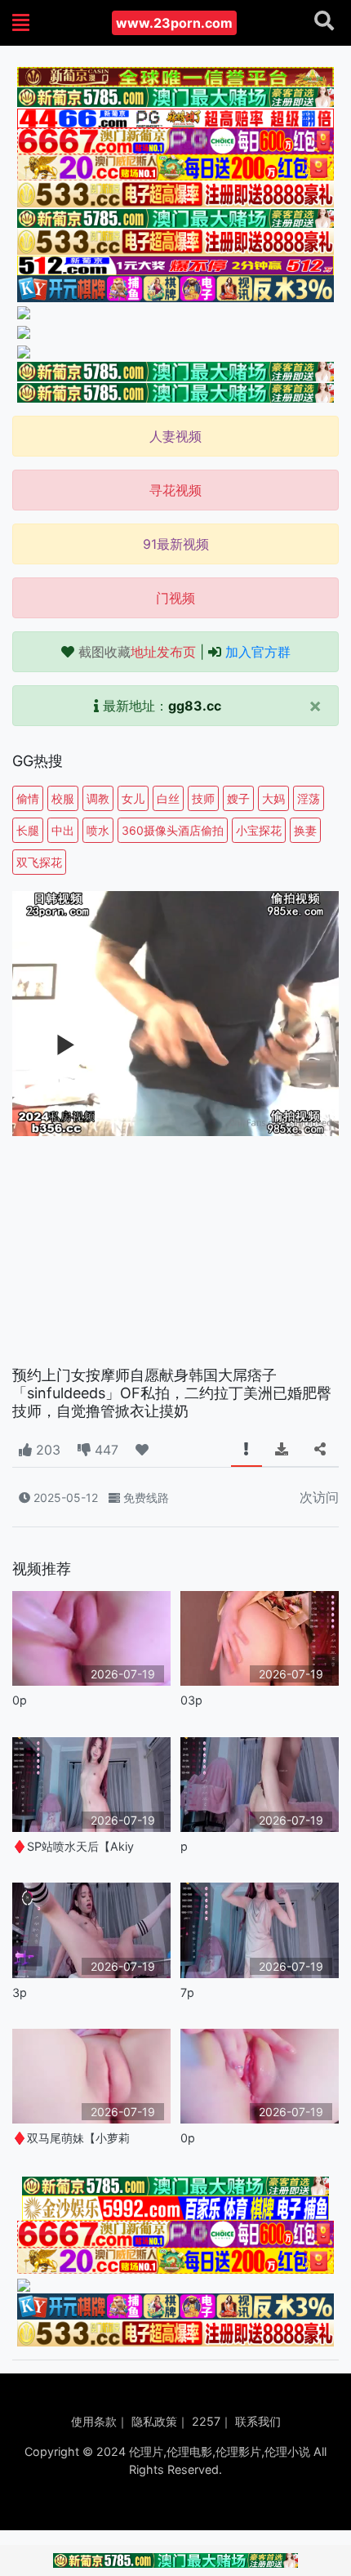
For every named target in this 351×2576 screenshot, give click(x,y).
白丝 (168, 798)
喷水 (98, 830)
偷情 (28, 798)
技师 (203, 798)
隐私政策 (154, 2421)
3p (20, 1992)
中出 (63, 830)
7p (187, 1992)
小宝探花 (259, 830)
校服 (63, 798)
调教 (98, 798)
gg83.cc (195, 706)
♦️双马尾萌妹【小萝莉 (71, 2138)
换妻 (305, 830)
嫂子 (238, 798)
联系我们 (258, 2421)
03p (191, 1700)
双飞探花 (39, 862)
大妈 (273, 798)
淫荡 (309, 798)
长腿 (28, 830)
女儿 (133, 798)
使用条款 (94, 2421)
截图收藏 (137, 652)
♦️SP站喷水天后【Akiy (73, 1846)
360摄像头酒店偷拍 (173, 830)
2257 (206, 2421)
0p (20, 1700)
